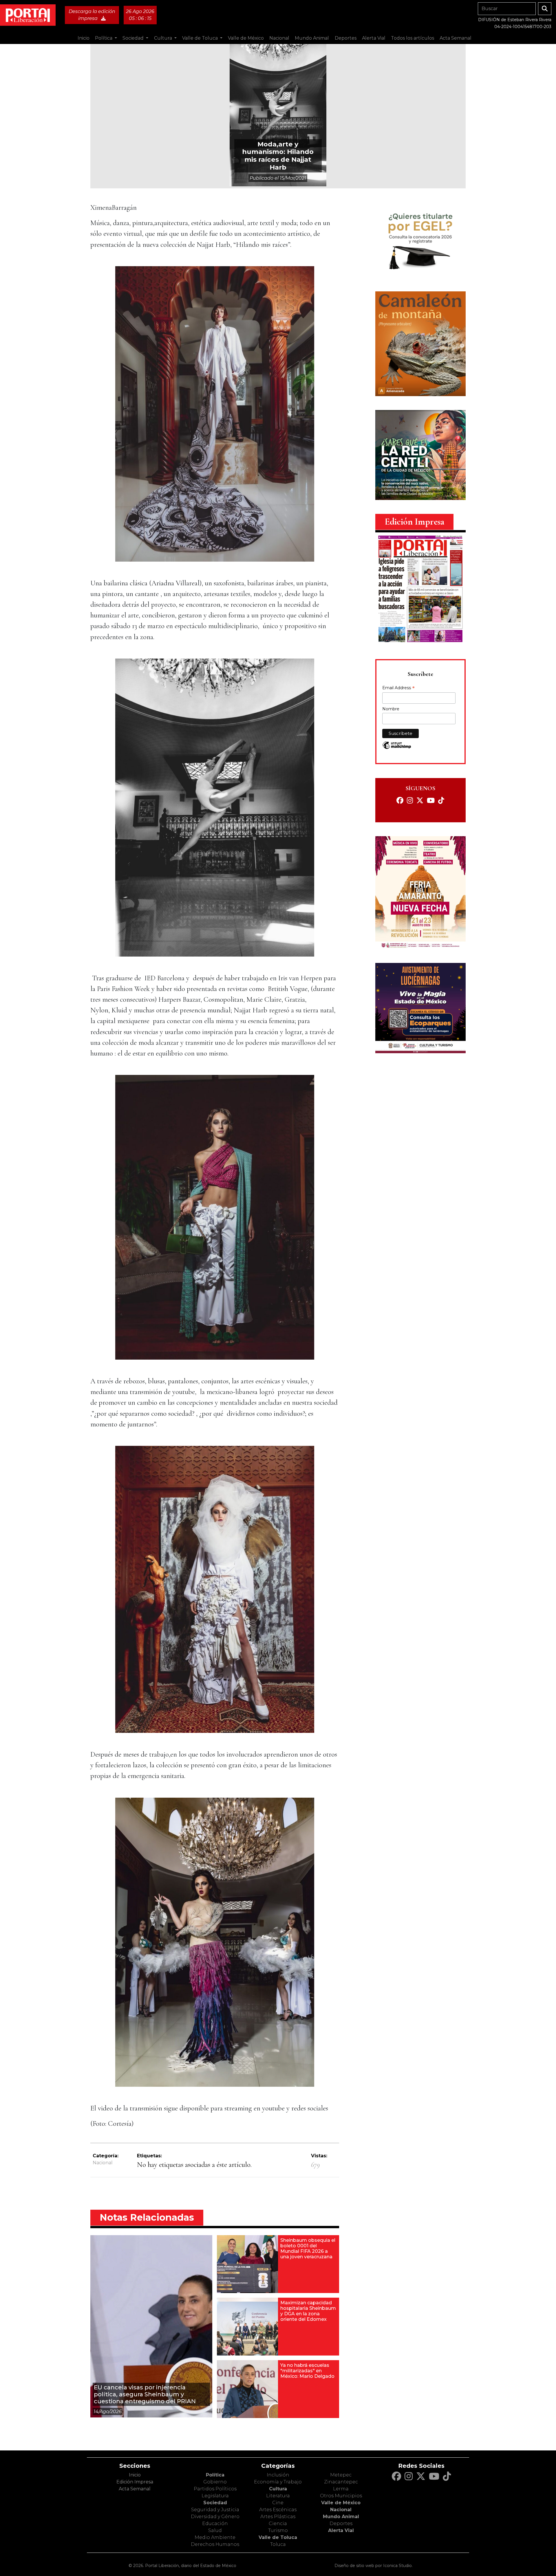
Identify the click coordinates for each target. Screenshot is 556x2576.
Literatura (278, 2496)
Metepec (341, 2475)
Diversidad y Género (215, 2517)
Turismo (278, 2530)
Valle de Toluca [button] (201, 38)
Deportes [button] (346, 38)
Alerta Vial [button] (374, 38)
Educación (215, 2523)
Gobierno (215, 2482)
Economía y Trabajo (278, 2482)
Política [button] (104, 38)
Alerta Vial (341, 2530)
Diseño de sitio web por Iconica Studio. (374, 2566)
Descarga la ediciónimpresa (92, 15)
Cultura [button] (164, 38)
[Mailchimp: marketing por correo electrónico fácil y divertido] (397, 748)
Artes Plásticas (278, 2517)
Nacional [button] (279, 38)
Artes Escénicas (278, 2510)
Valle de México (341, 2503)
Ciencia (278, 2523)
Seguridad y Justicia (215, 2510)
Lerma (341, 2489)
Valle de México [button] (246, 38)
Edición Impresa (135, 2482)
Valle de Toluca (278, 2537)
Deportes (341, 2523)
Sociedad (215, 2503)
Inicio (84, 38)
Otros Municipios (341, 2496)
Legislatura (215, 2496)
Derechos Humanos (215, 2544)
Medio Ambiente (215, 2537)
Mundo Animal (341, 2517)
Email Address (398, 688)
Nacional (103, 2163)
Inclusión (278, 2475)
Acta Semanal (456, 38)
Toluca (278, 2544)
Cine (278, 2503)
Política (215, 2475)
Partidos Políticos (215, 2489)
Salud (215, 2530)
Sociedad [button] (134, 38)
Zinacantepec (341, 2482)
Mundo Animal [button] (312, 38)
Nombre (391, 709)
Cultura (278, 2489)
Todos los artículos (413, 38)
